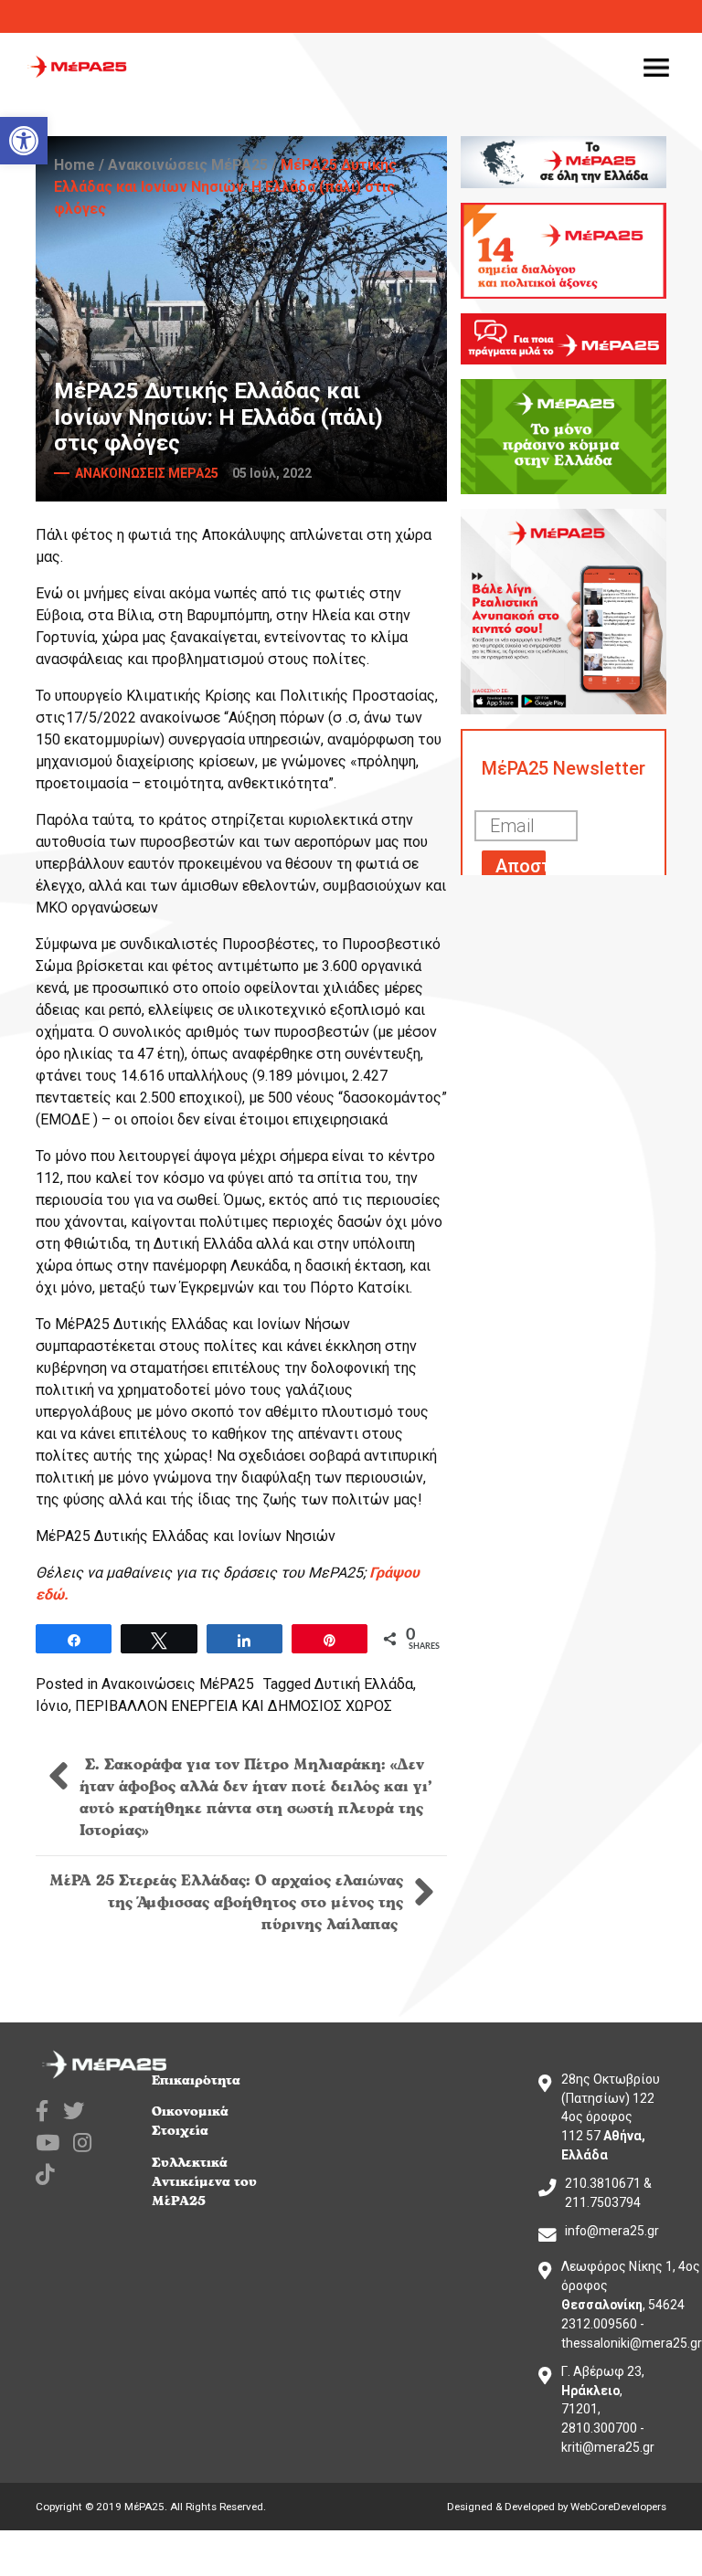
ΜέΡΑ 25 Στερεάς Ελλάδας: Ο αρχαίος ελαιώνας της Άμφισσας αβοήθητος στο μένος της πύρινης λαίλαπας (226, 1903)
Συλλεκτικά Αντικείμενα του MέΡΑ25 (204, 2182)
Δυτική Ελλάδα (364, 1684)
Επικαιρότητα (196, 2080)
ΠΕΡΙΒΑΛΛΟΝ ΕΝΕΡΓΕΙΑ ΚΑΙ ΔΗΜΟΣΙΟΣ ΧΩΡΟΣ (234, 1706)
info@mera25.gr (612, 2231)
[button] (24, 141)
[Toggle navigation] (656, 67)
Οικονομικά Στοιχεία (190, 2121)
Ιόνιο (52, 1706)
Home (74, 165)
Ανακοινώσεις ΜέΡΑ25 (188, 165)
